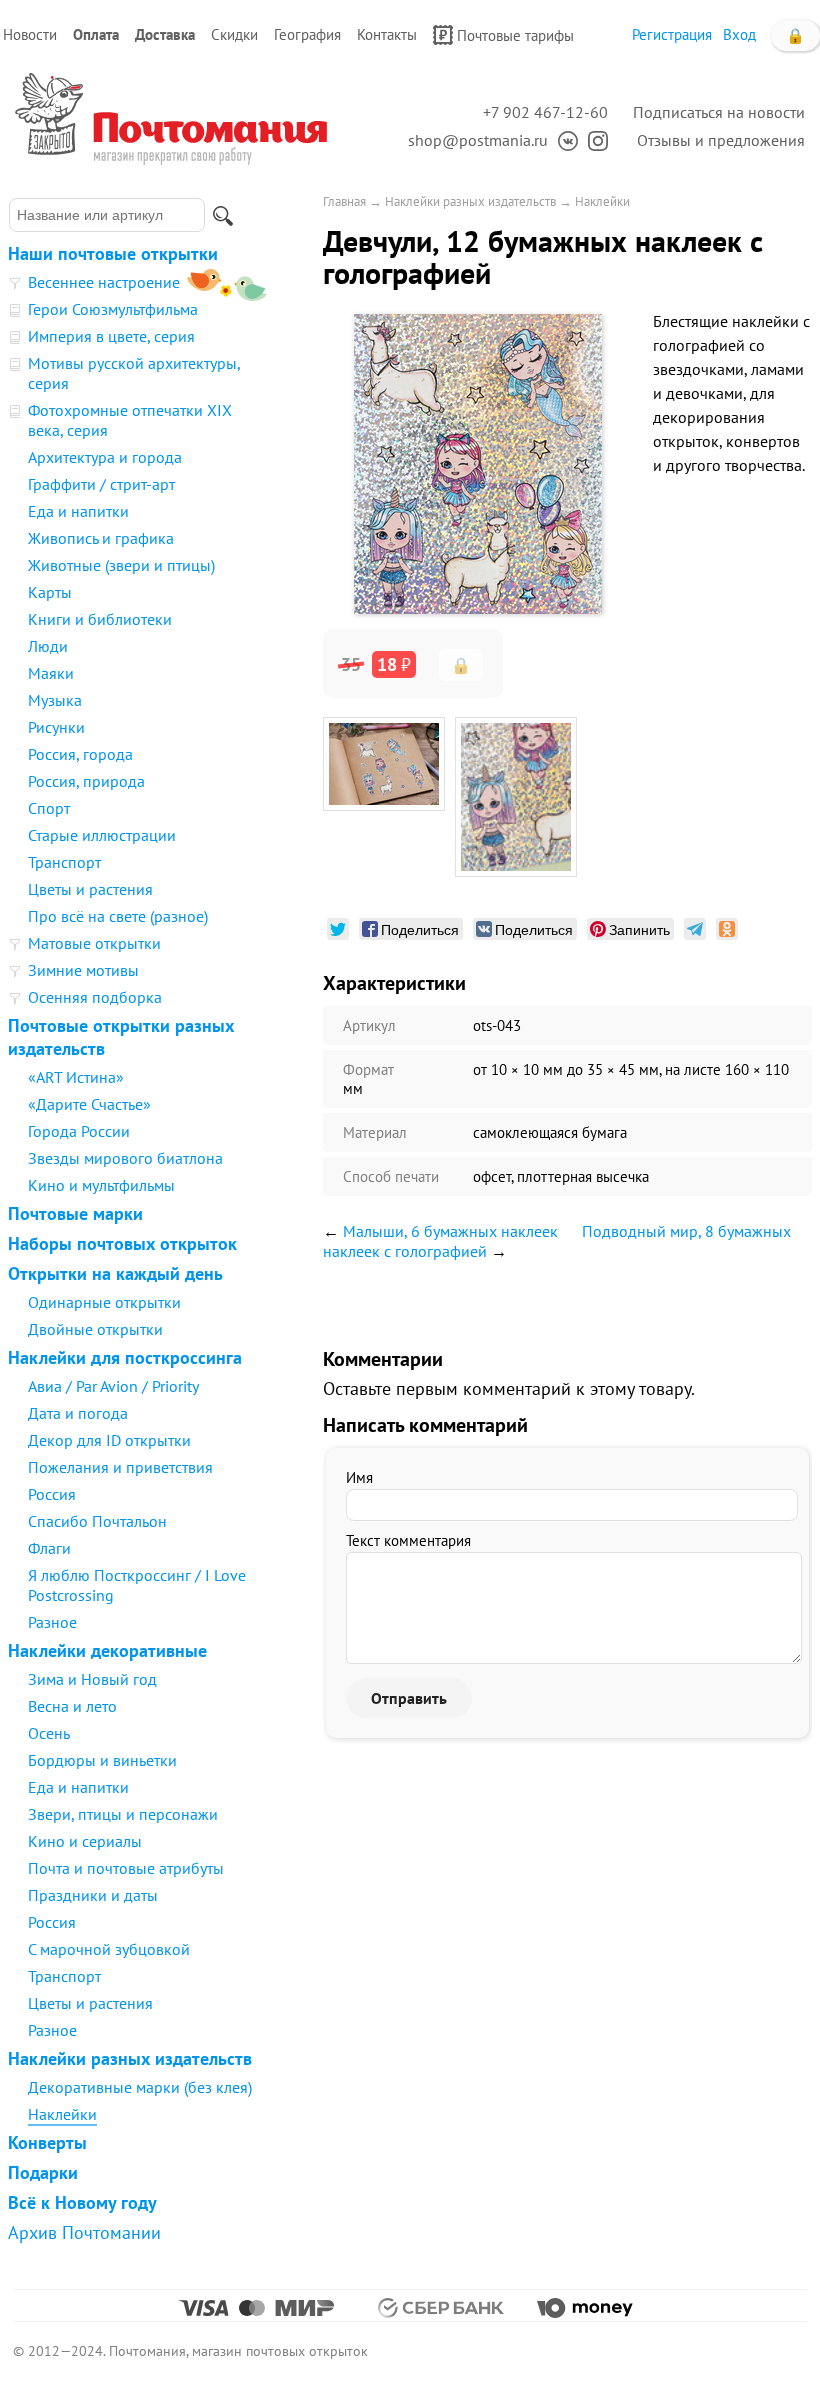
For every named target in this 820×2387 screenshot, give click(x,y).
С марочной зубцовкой (109, 1949)
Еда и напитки (78, 511)
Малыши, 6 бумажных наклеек (450, 1231)
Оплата (96, 34)
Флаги (49, 1548)
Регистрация (672, 34)
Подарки (43, 2172)
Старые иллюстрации (102, 835)
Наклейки (62, 2114)
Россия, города (80, 754)
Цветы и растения (90, 889)
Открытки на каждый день (115, 1273)
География (307, 34)
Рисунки (56, 727)
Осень (49, 1733)
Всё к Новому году (82, 2202)
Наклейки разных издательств (130, 2058)
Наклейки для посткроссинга (125, 1357)
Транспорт (64, 862)
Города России (79, 1131)
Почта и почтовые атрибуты (126, 1868)
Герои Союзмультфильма (113, 309)
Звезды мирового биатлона (125, 1158)
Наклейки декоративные (107, 1650)
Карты (50, 592)
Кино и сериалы (85, 1841)
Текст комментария (408, 1540)
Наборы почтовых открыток (122, 1243)
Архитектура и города (105, 457)
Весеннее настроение (104, 282)
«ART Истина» (76, 1077)
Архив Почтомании (84, 2232)
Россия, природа (86, 781)
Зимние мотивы (83, 970)
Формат (368, 1069)
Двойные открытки (95, 1329)
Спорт (49, 808)
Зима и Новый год (92, 1679)
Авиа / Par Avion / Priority (113, 1386)
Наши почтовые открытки (113, 253)
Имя (359, 1477)
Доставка (165, 34)
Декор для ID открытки (109, 1440)
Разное (52, 1622)
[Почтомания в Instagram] (593, 140)
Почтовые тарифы (515, 35)
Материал (375, 1132)
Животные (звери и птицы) (121, 565)
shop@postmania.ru (478, 140)
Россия (52, 1494)
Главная (344, 201)
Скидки (234, 34)
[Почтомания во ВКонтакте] (563, 140)
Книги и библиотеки (100, 619)
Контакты (387, 34)
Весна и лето (72, 1706)
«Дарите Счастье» (89, 1104)
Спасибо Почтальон (97, 1521)
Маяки (51, 673)
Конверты (47, 2142)
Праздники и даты (93, 1895)
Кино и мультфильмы (101, 1185)
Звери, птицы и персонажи (123, 1814)
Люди (48, 646)
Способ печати (391, 1176)
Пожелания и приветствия (120, 1467)
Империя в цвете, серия (111, 336)
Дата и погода (78, 1413)
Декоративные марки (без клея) (140, 2087)
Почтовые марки (75, 1213)
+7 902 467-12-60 (545, 112)
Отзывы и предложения (721, 140)
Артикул (369, 1025)
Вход (739, 34)
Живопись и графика (101, 538)
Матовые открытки (94, 943)
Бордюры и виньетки (102, 1760)
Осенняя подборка (95, 997)
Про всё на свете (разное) (118, 916)
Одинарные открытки (104, 1302)
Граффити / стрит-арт (101, 484)
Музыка (55, 700)
